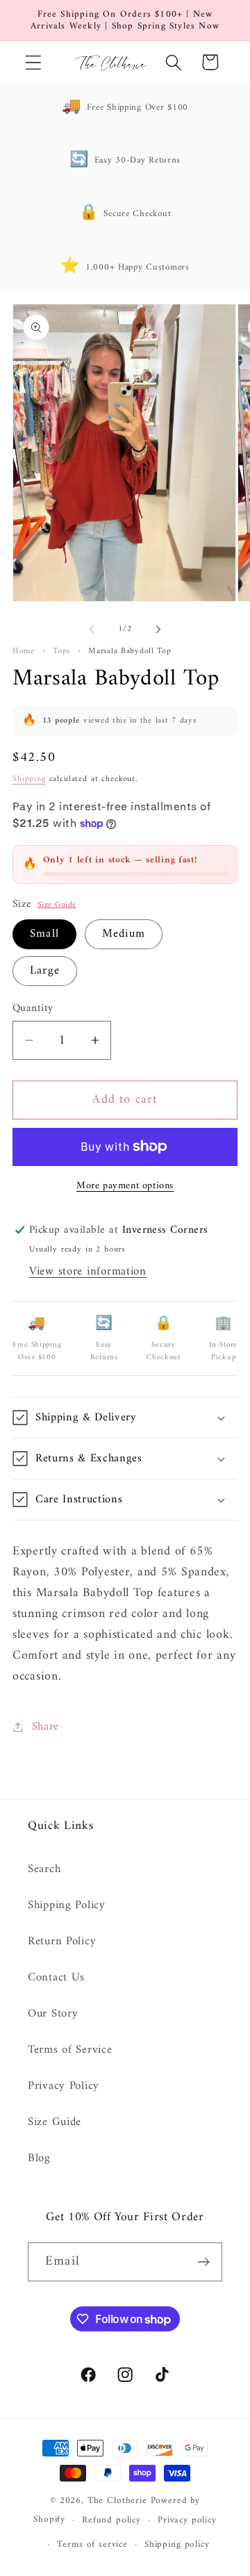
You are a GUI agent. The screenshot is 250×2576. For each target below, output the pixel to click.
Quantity (33, 1008)
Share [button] (45, 1727)
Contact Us (56, 1978)
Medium (124, 934)
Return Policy (62, 1942)
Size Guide (57, 905)
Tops (61, 651)
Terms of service (92, 2544)
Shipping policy (177, 2544)
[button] (34, 62)
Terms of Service (70, 2050)
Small (44, 934)
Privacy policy (187, 2520)
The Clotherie (117, 2501)
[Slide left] (92, 630)
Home (24, 651)
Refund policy (111, 2520)
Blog (39, 2158)
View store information (88, 1272)
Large (45, 971)
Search (44, 1869)
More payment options (125, 1186)
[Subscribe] (203, 2262)
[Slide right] (158, 630)
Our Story (53, 2014)
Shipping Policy (67, 1905)
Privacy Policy (64, 2086)
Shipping (29, 779)
